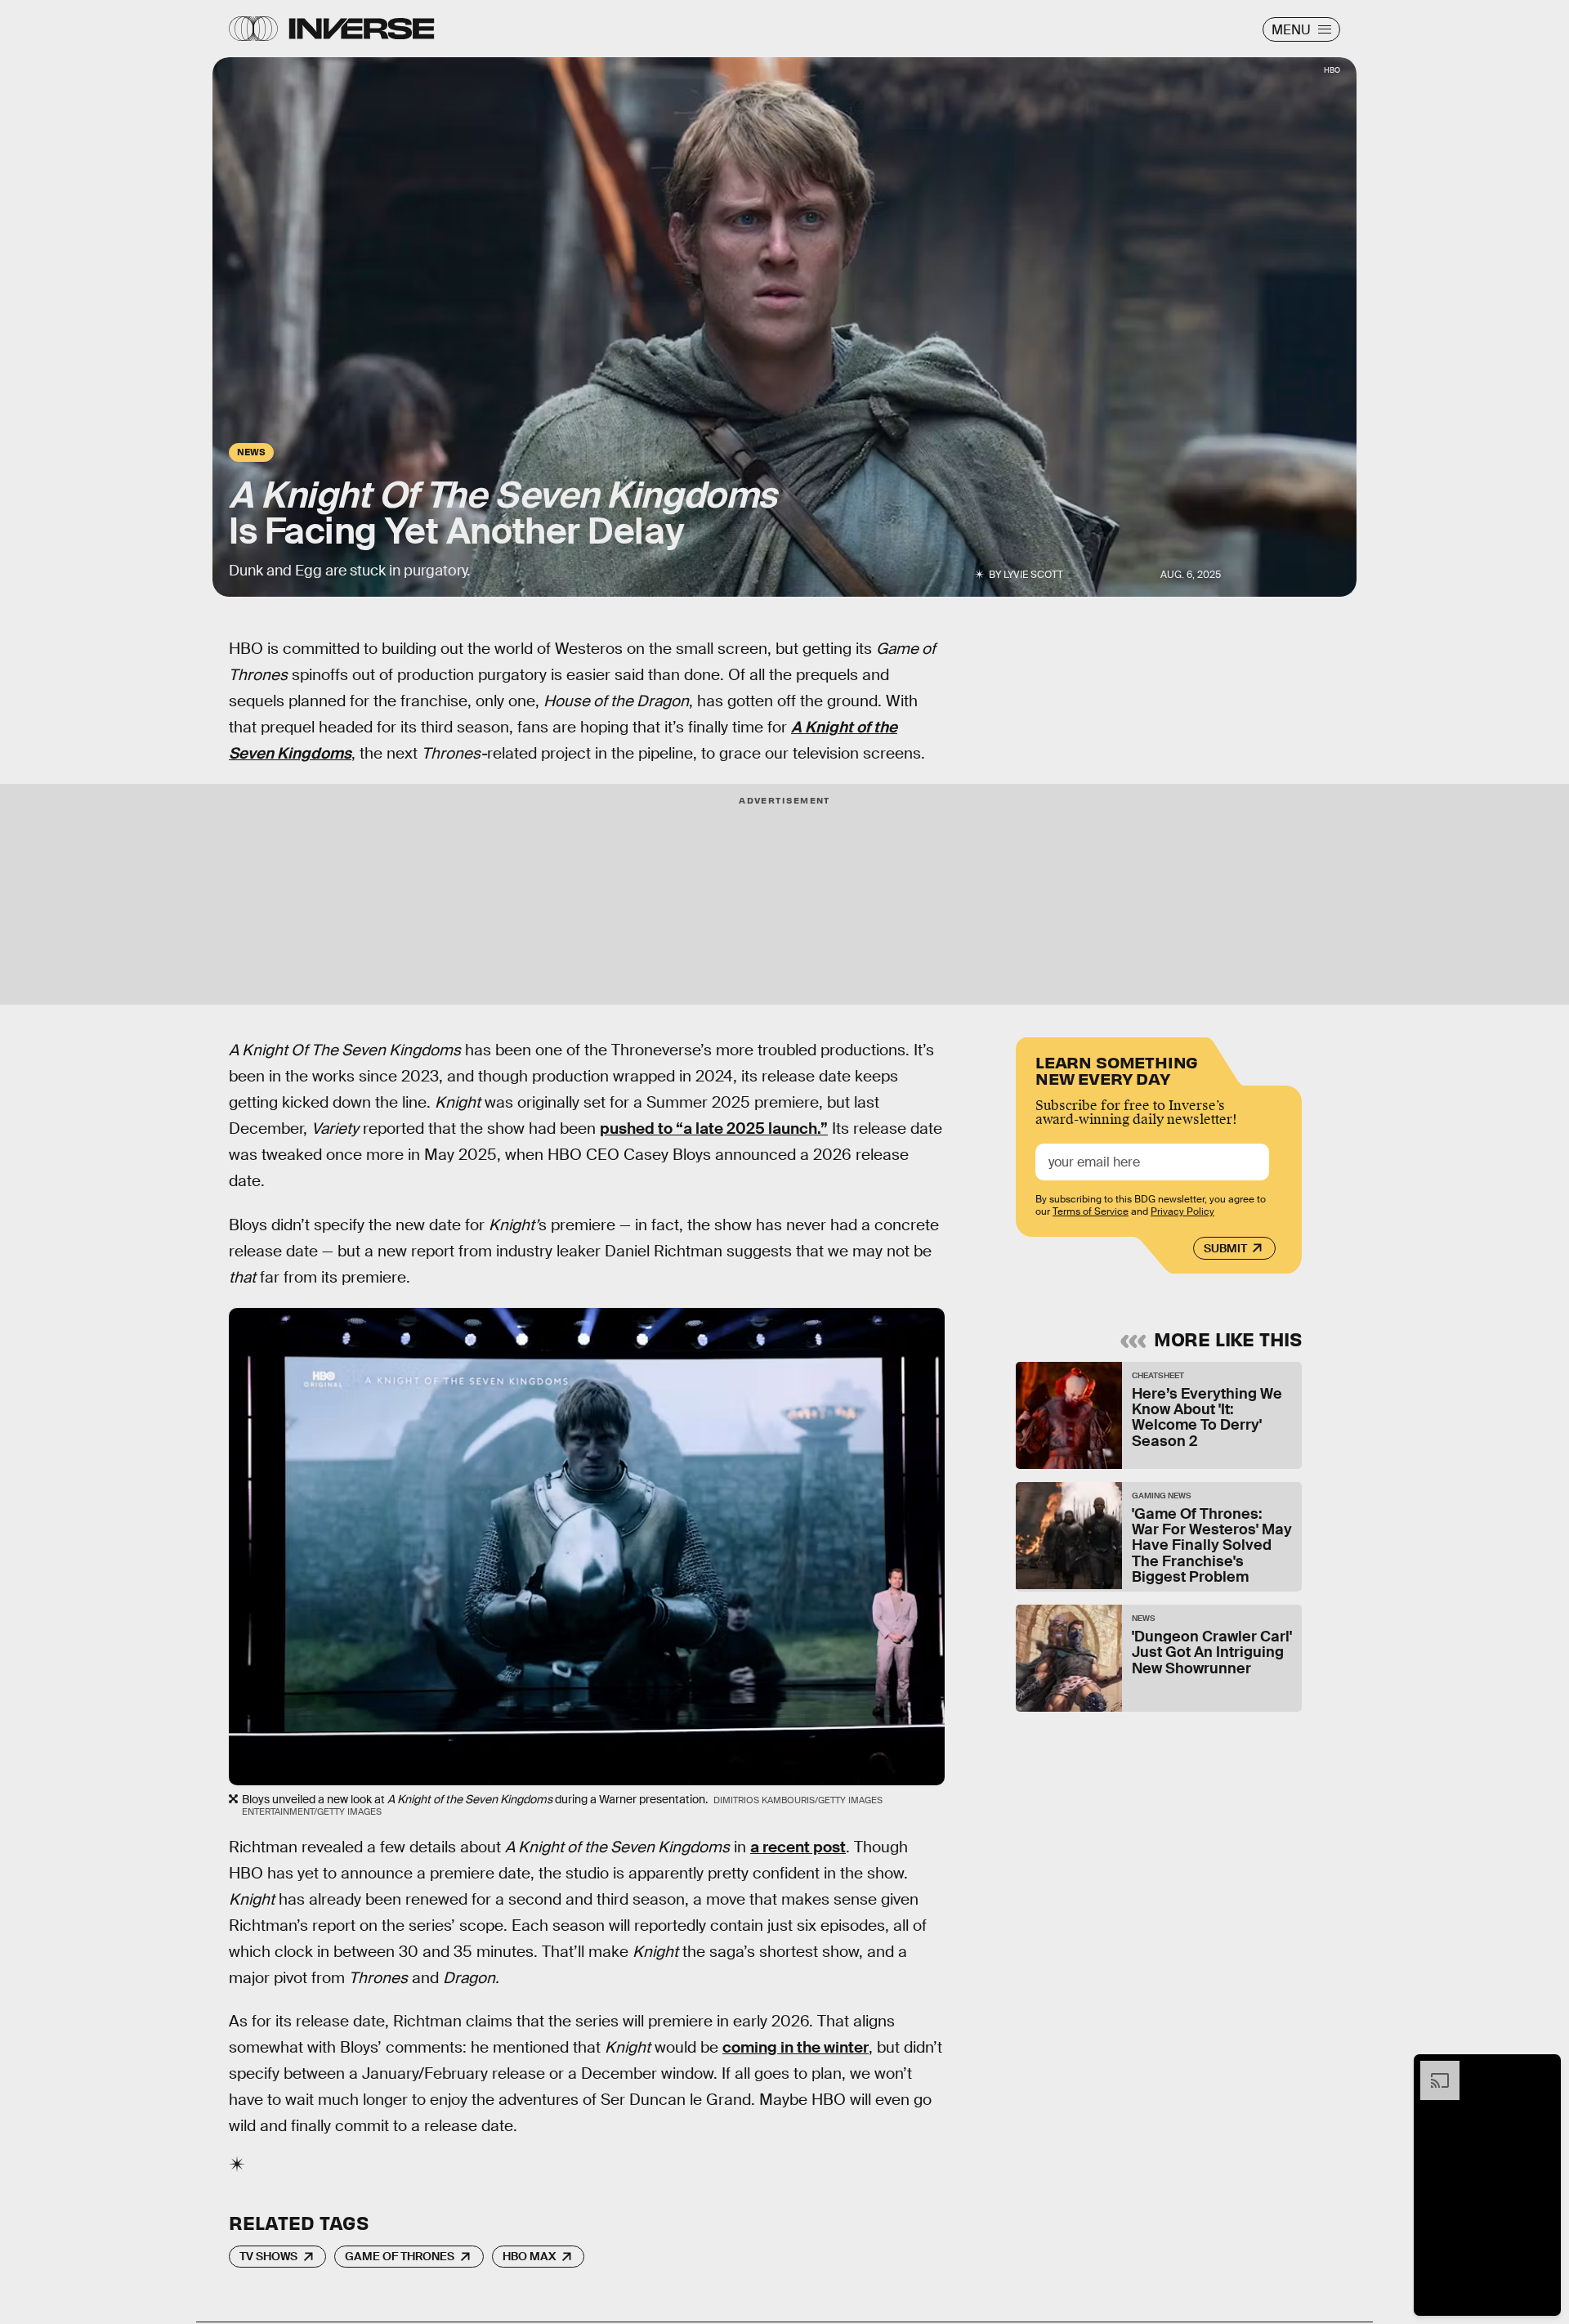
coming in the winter (796, 2047)
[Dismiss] (1543, 2069)
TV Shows (268, 2256)
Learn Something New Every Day (1117, 1069)
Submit (1225, 1248)
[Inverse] (362, 29)
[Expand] (1432, 2069)
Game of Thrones (400, 2256)
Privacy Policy (1182, 1211)
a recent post (798, 1847)
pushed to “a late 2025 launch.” (714, 1128)
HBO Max (529, 2256)
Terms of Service (1091, 1211)
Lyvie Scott (1033, 575)
